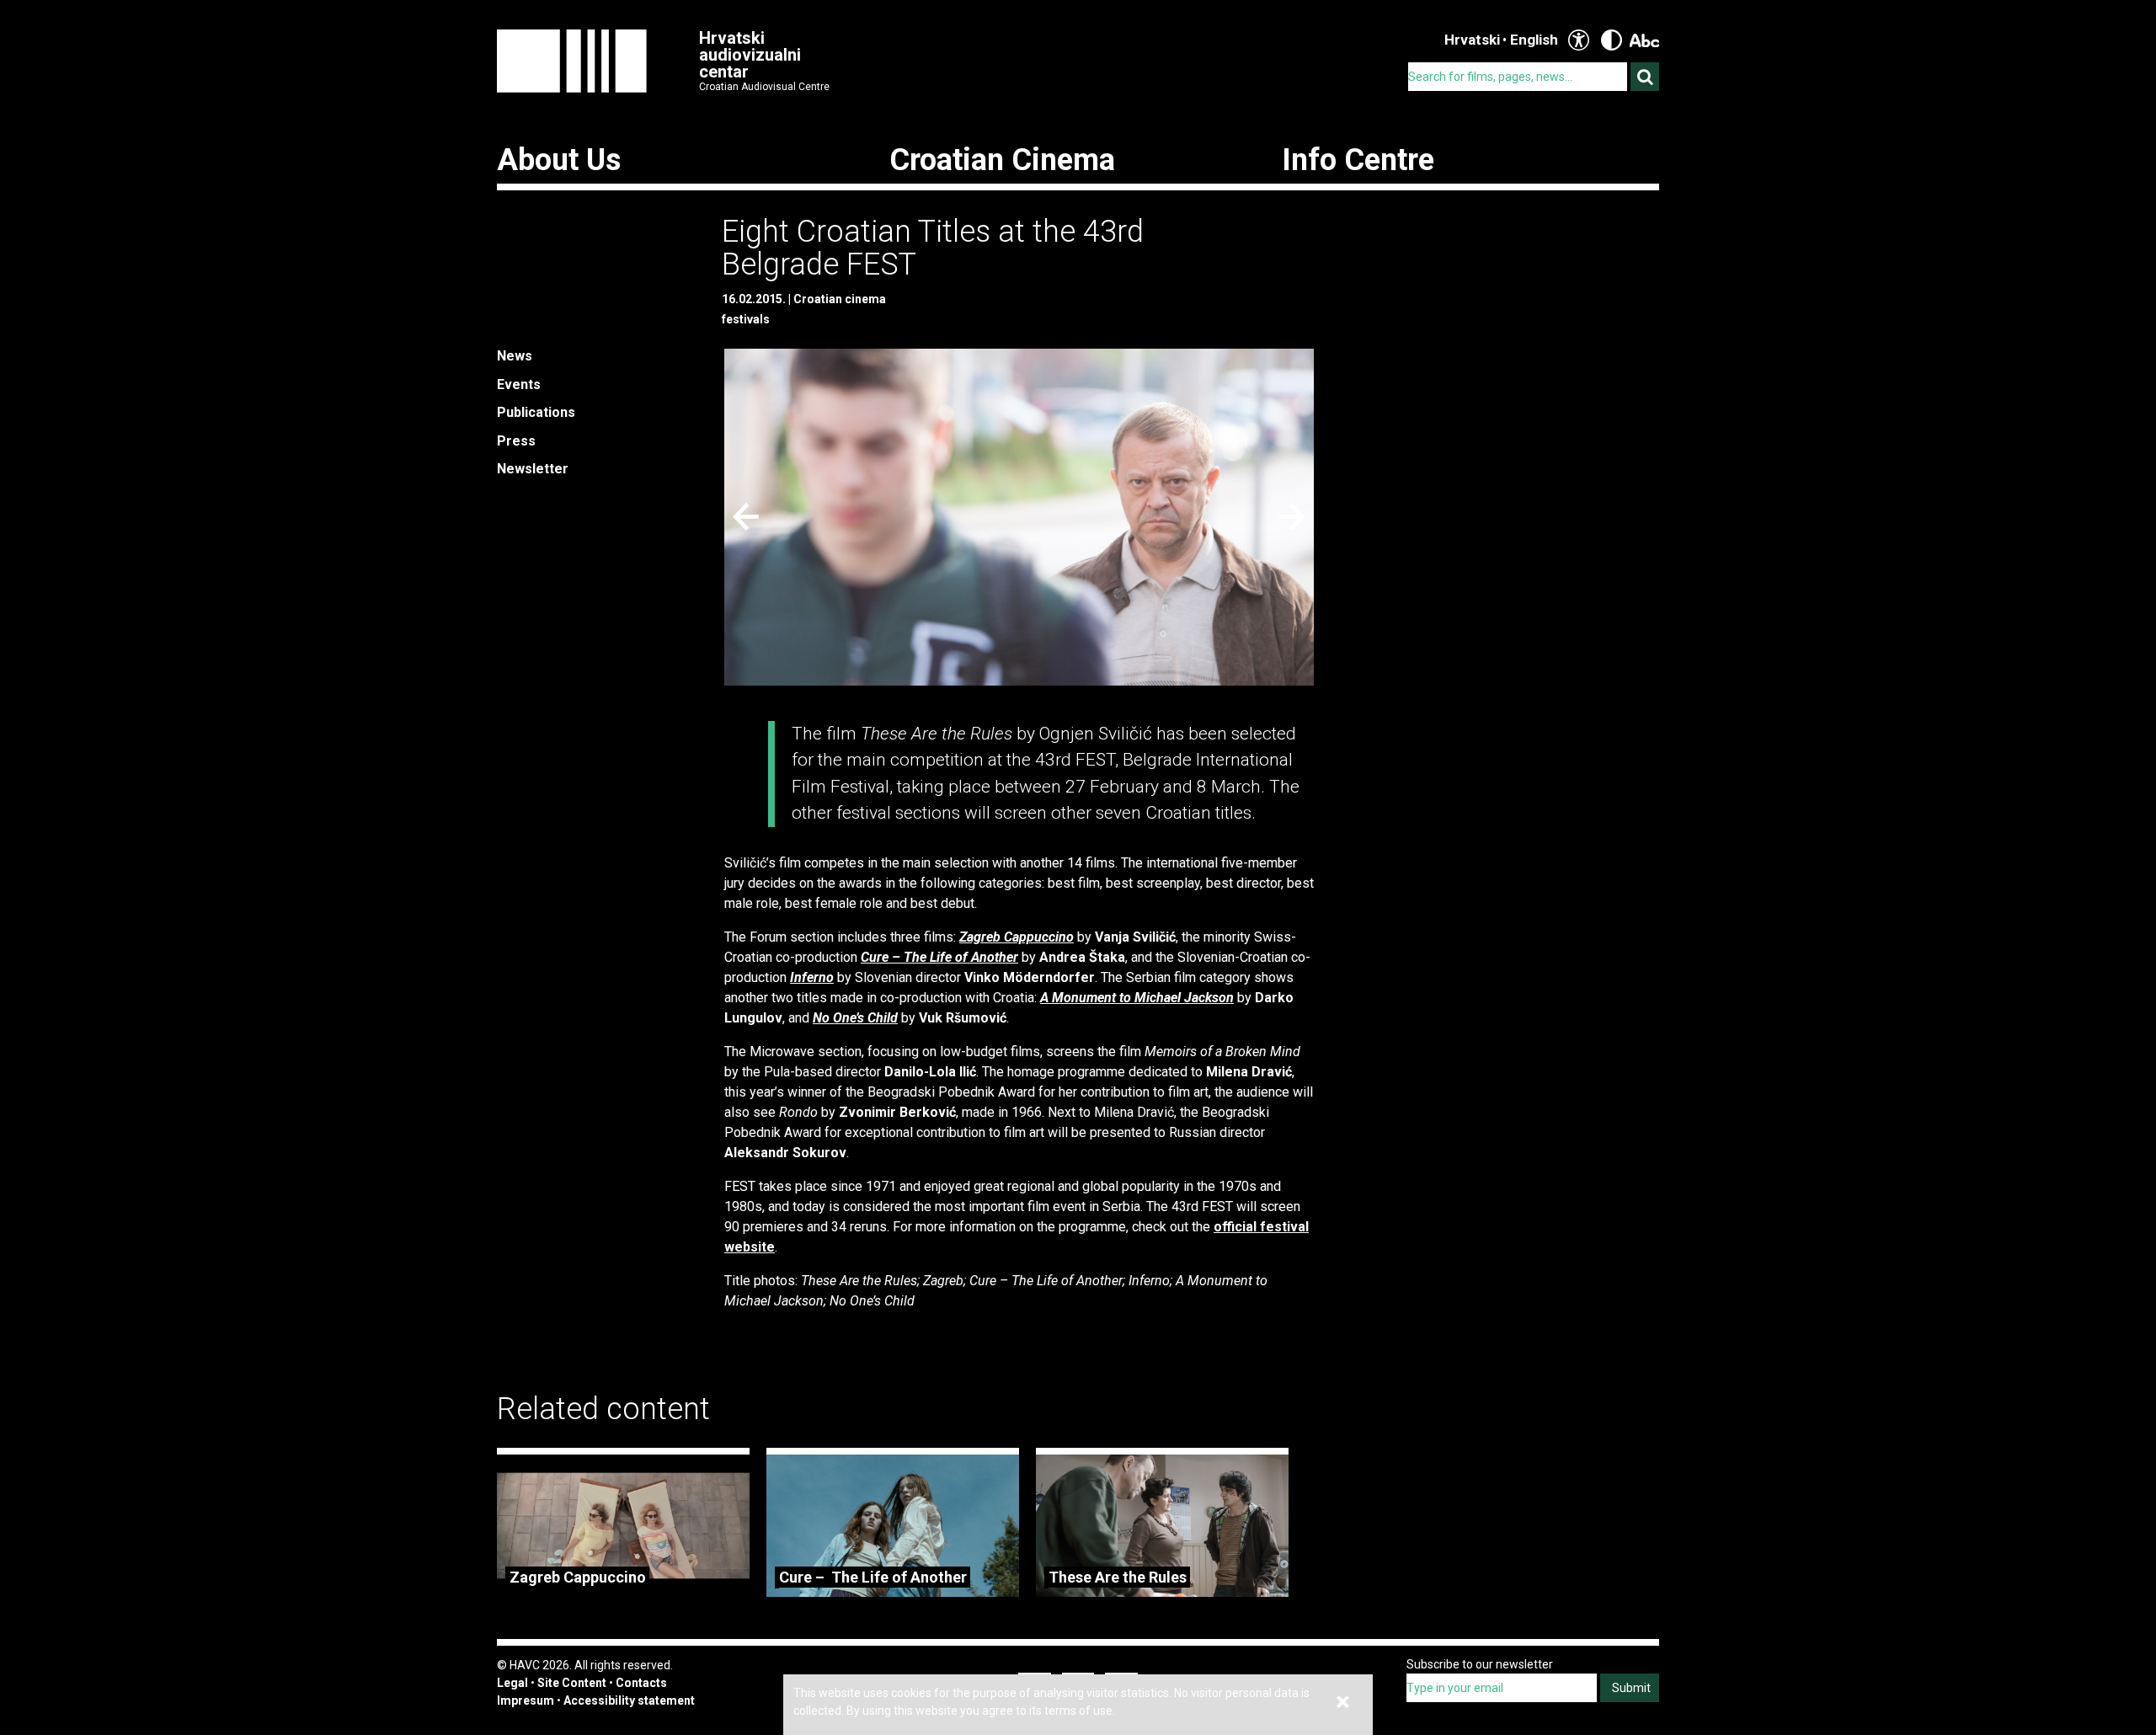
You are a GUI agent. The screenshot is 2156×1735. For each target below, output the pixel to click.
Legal (512, 1683)
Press (516, 441)
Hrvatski (1472, 40)
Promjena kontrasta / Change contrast (1612, 40)
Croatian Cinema (1002, 160)
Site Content (572, 1683)
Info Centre (1358, 160)
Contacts (641, 1683)
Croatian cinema (840, 299)
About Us (559, 160)
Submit (1631, 1688)
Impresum (526, 1700)
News (515, 356)
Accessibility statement (629, 1700)
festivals (746, 319)
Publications (536, 412)
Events (519, 384)
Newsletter (533, 469)
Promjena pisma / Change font (1644, 40)
